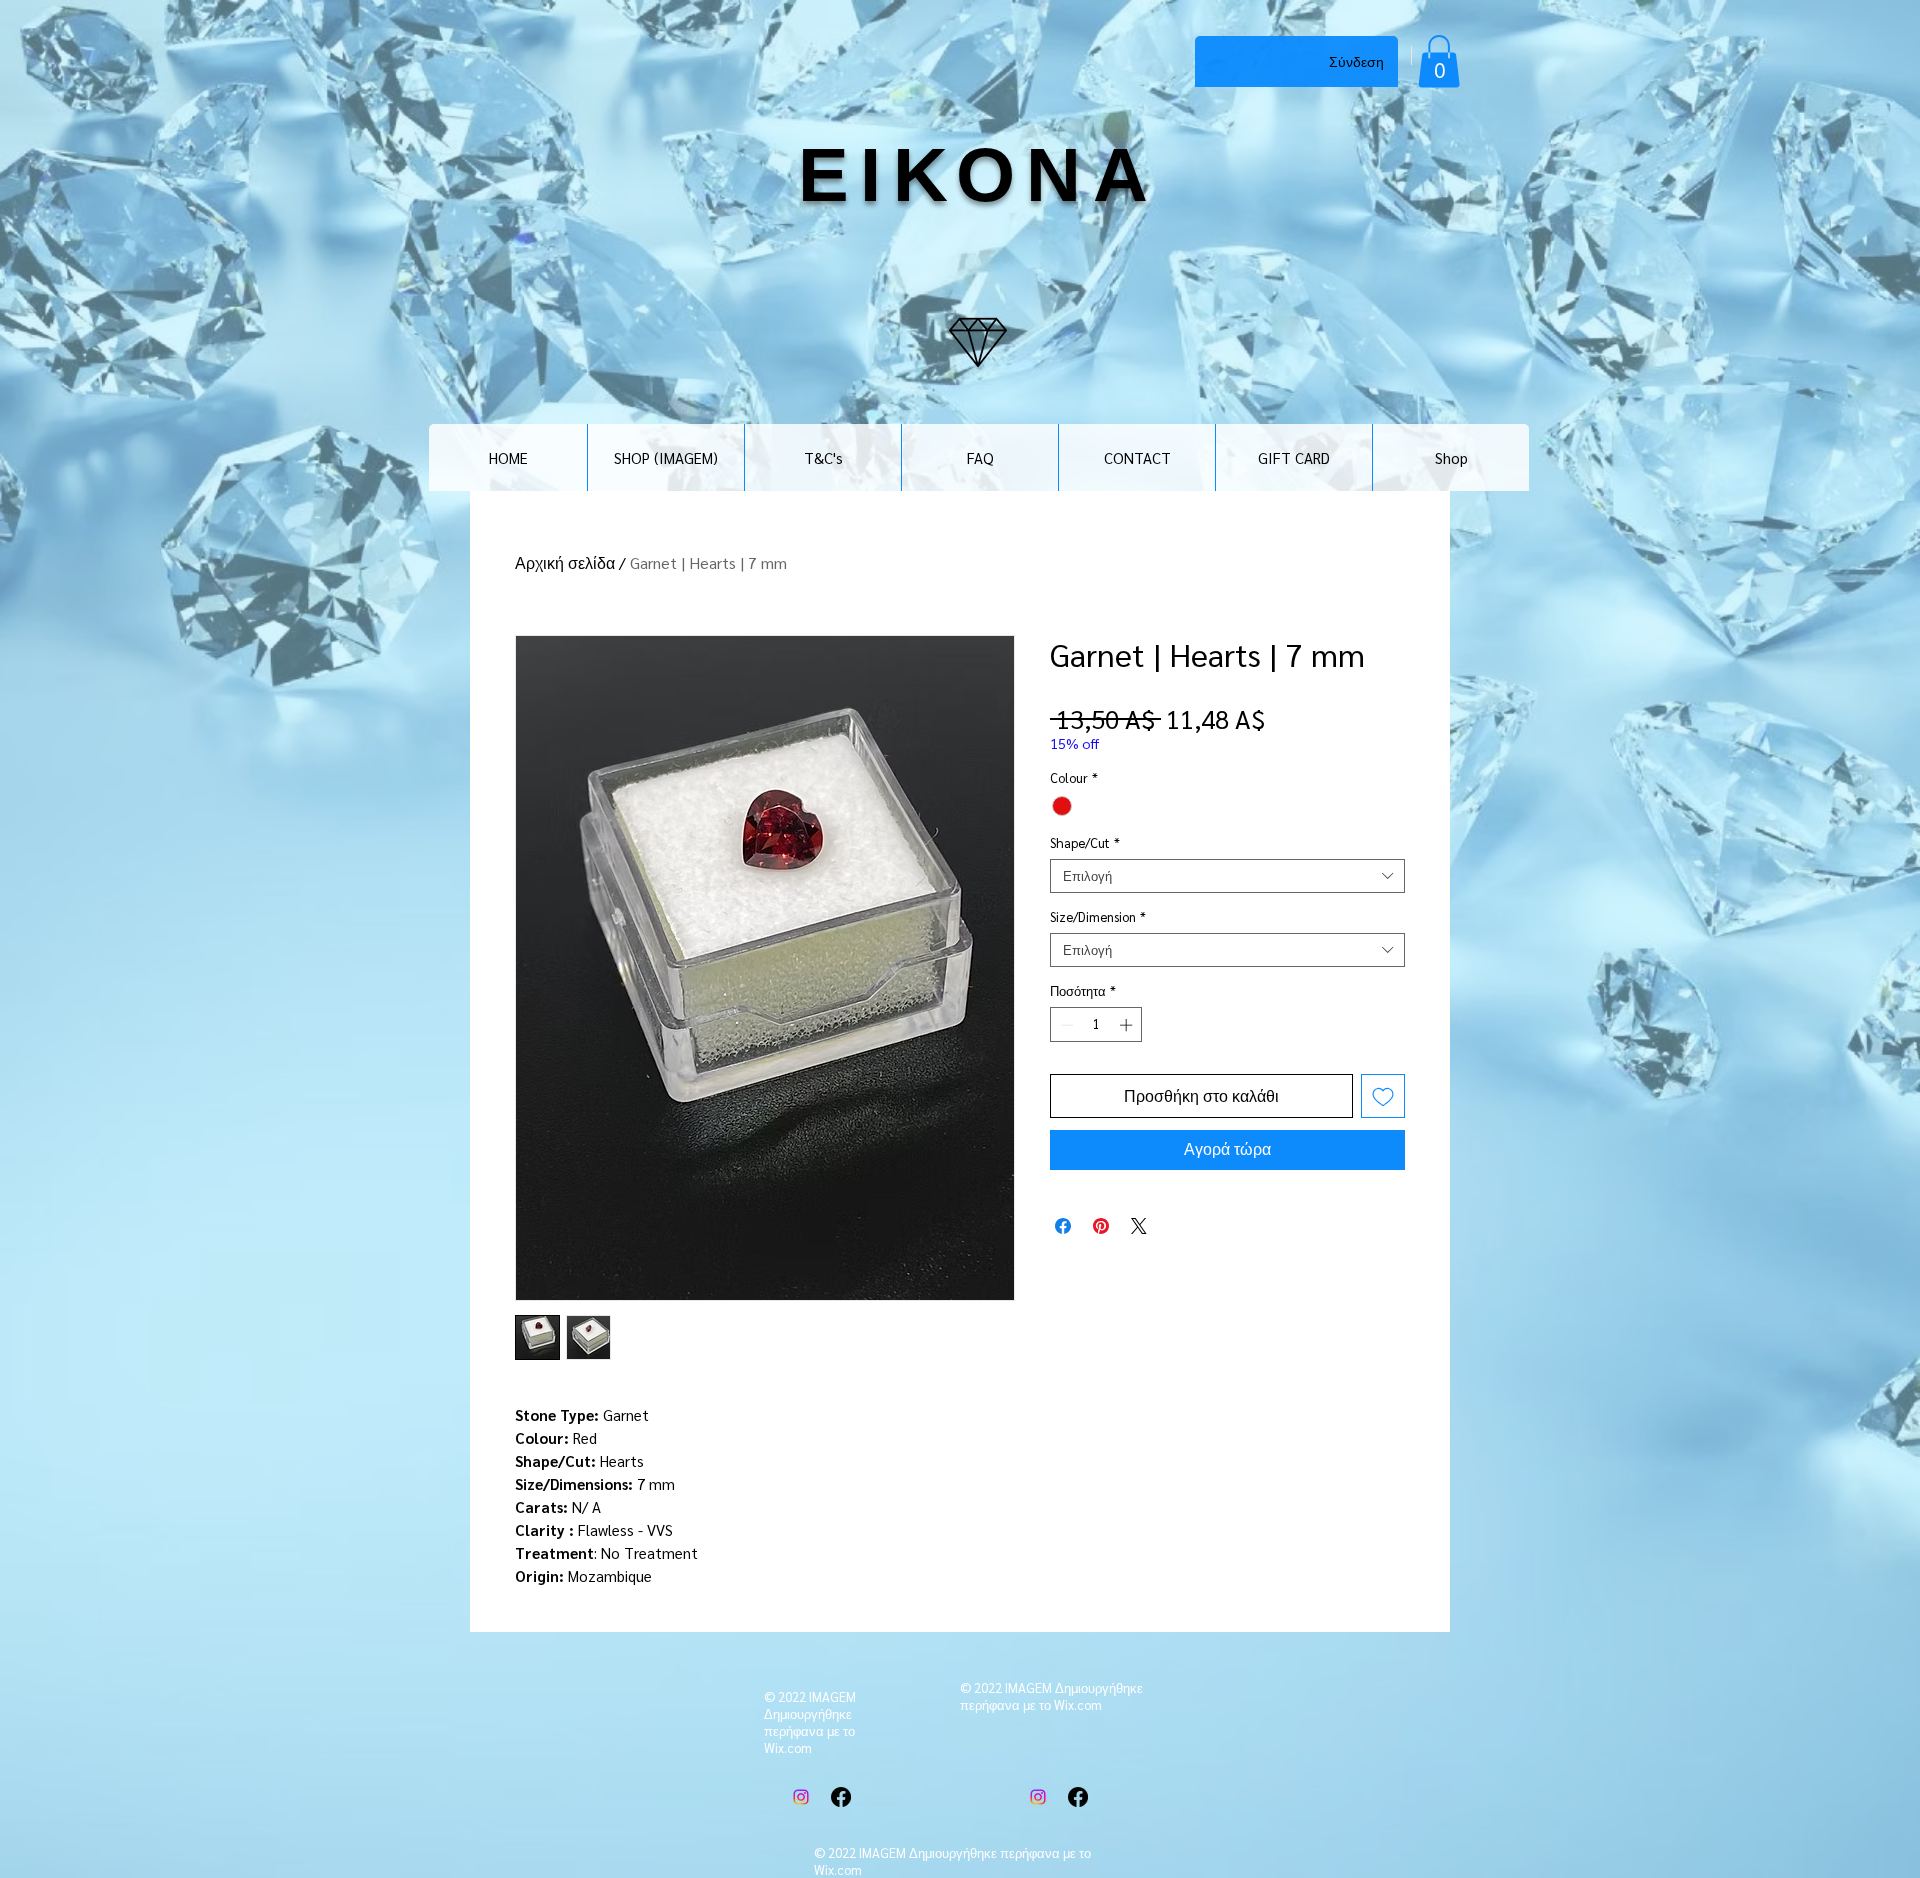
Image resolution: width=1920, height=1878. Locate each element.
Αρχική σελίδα (565, 562)
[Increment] (1128, 1025)
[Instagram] (801, 1797)
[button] (1439, 61)
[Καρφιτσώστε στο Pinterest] (1101, 1226)
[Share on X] (1139, 1226)
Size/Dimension (1098, 917)
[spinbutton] (1096, 1025)
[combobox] (1227, 876)
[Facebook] (841, 1797)
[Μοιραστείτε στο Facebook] (1063, 1226)
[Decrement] (1065, 1025)
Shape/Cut (1085, 843)
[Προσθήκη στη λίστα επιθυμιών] (1383, 1096)
